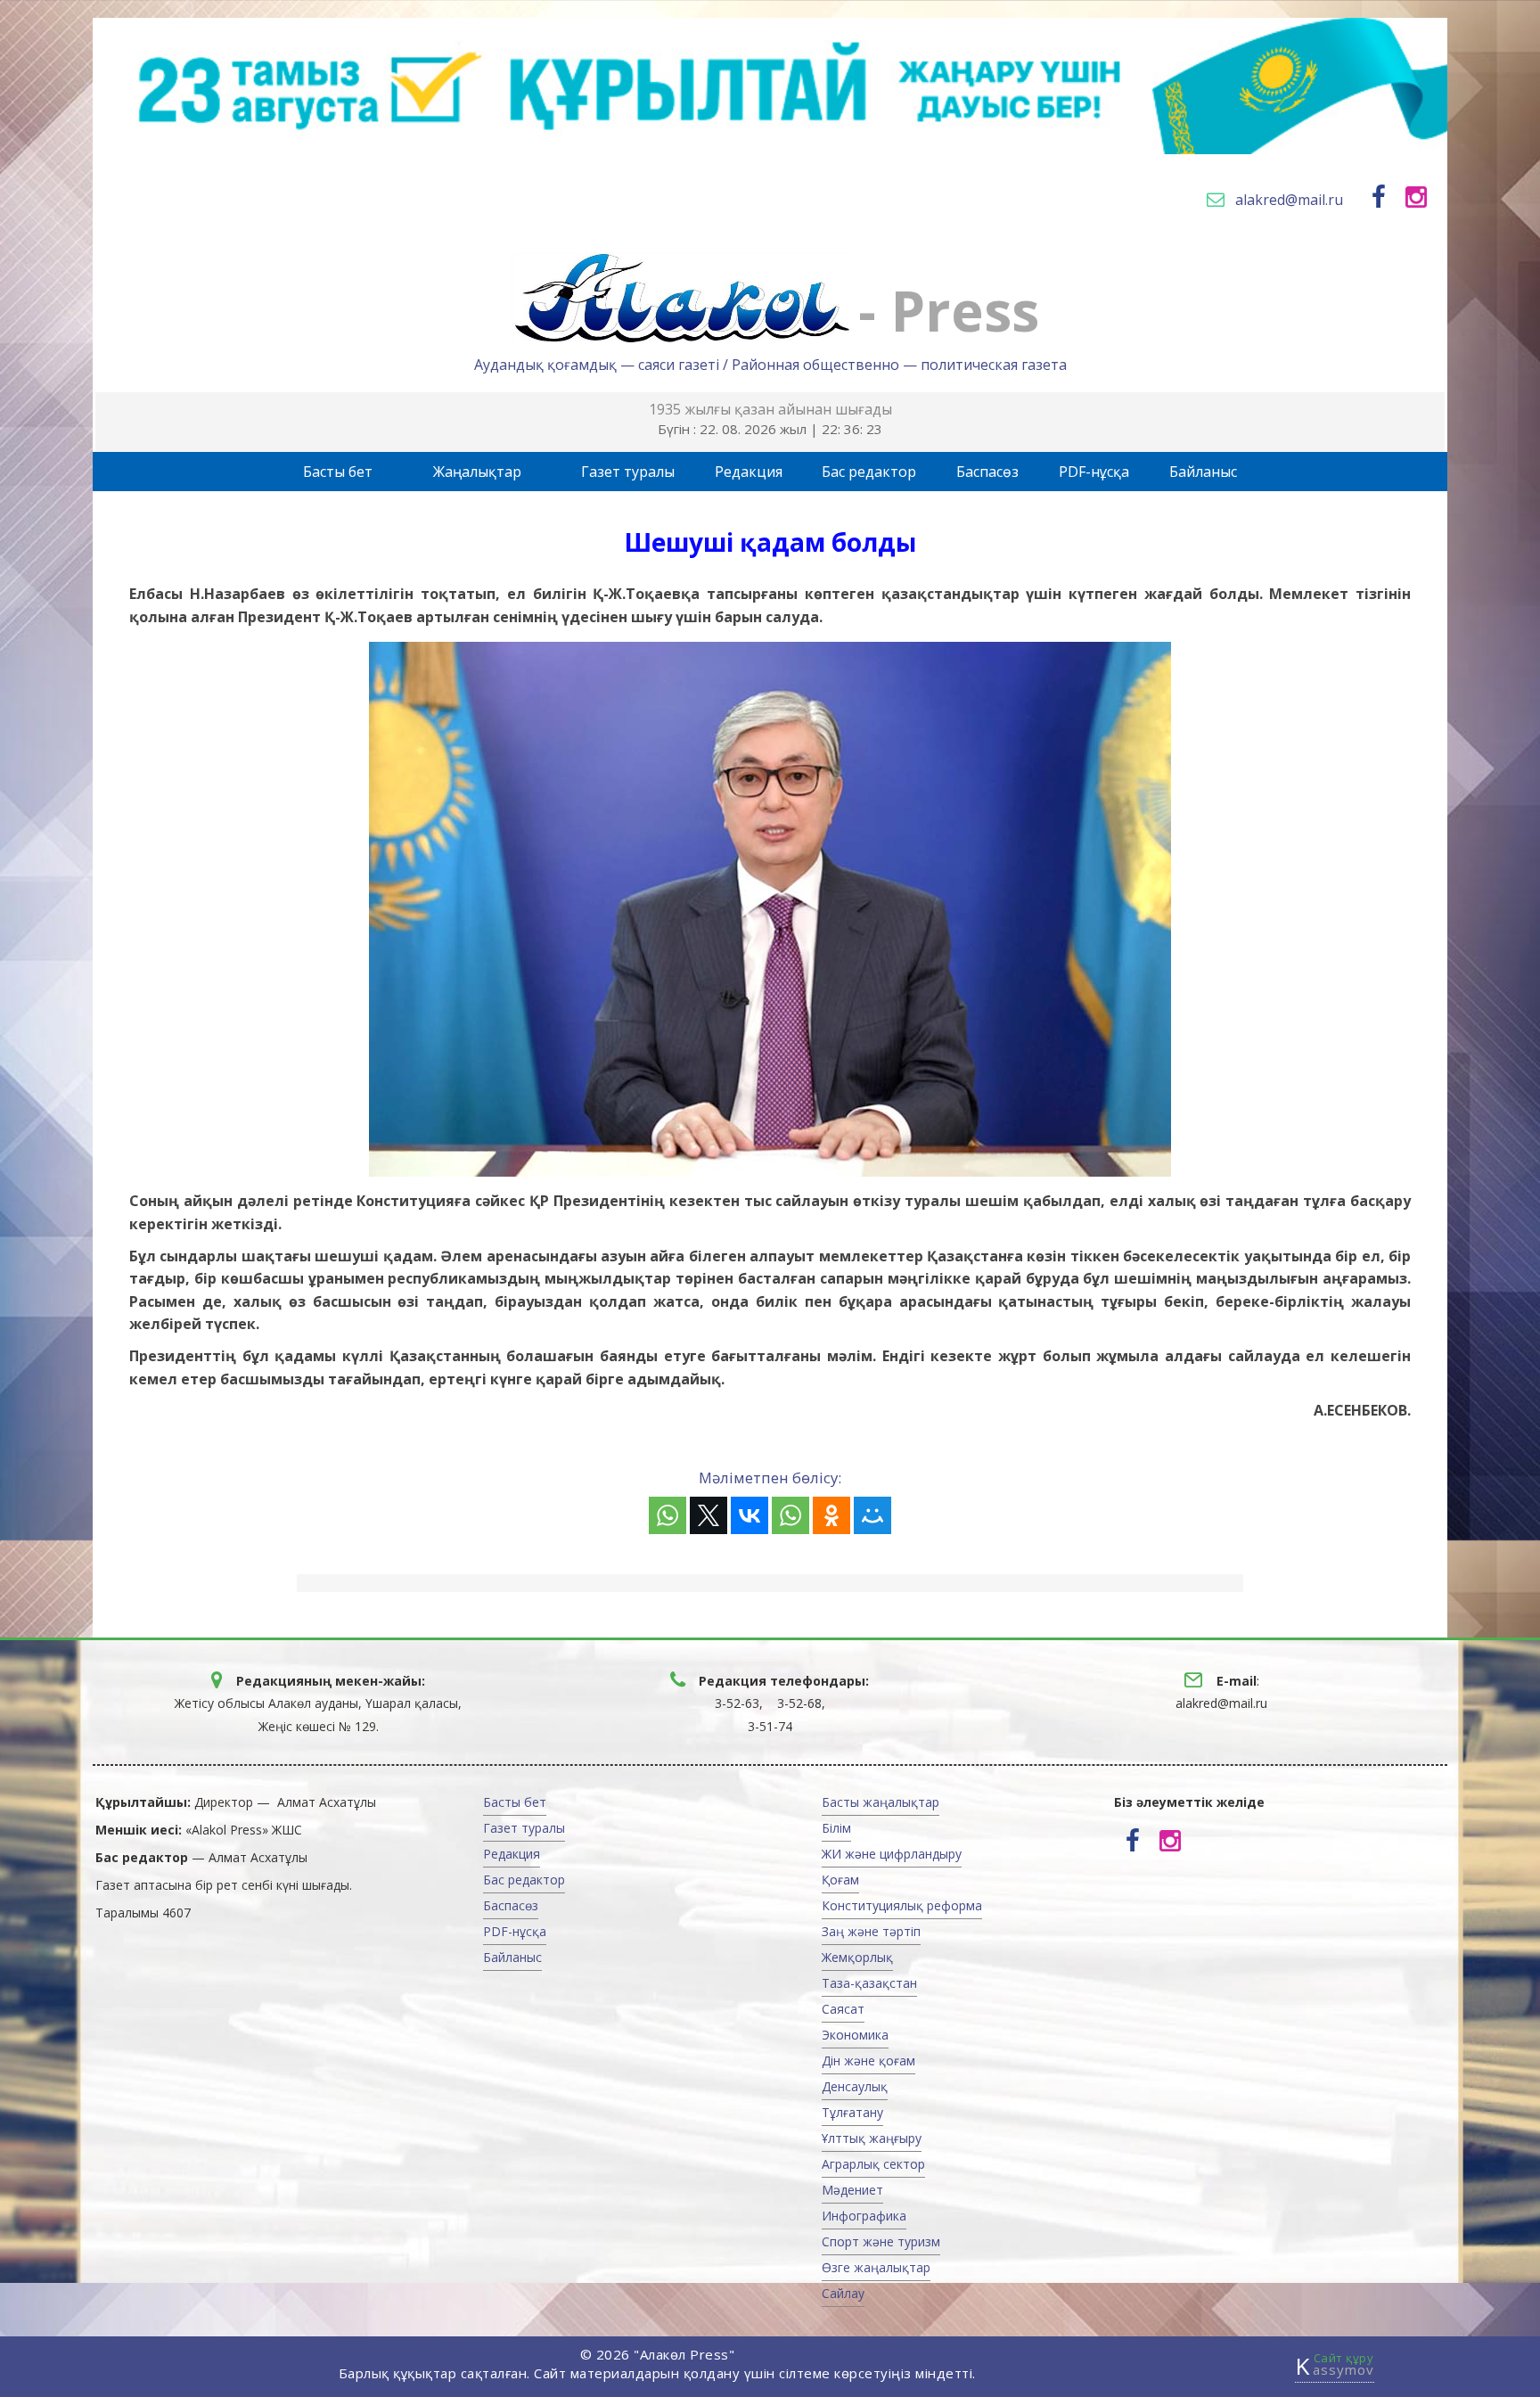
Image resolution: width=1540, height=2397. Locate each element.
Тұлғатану (852, 2112)
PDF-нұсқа (1094, 472)
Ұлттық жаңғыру (872, 2138)
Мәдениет (852, 2190)
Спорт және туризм (881, 2241)
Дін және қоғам (868, 2060)
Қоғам (840, 1880)
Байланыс (1203, 472)
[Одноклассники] (831, 1515)
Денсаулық (855, 2086)
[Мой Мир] (872, 1515)
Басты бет (338, 472)
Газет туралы (628, 472)
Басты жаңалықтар (881, 1802)
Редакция (749, 472)
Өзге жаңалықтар (876, 2267)
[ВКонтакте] (750, 1515)
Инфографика (864, 2216)
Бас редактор (869, 472)
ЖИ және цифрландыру (892, 1854)
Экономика (855, 2035)
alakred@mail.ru (1289, 200)
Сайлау (843, 2293)
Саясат (843, 2009)
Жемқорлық (857, 1957)
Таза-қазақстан (869, 1983)
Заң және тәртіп (871, 1931)
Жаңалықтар (477, 472)
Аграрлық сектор (873, 2164)
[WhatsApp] (668, 1515)
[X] (709, 1515)
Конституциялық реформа (902, 1905)
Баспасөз (987, 472)
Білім (836, 1828)
